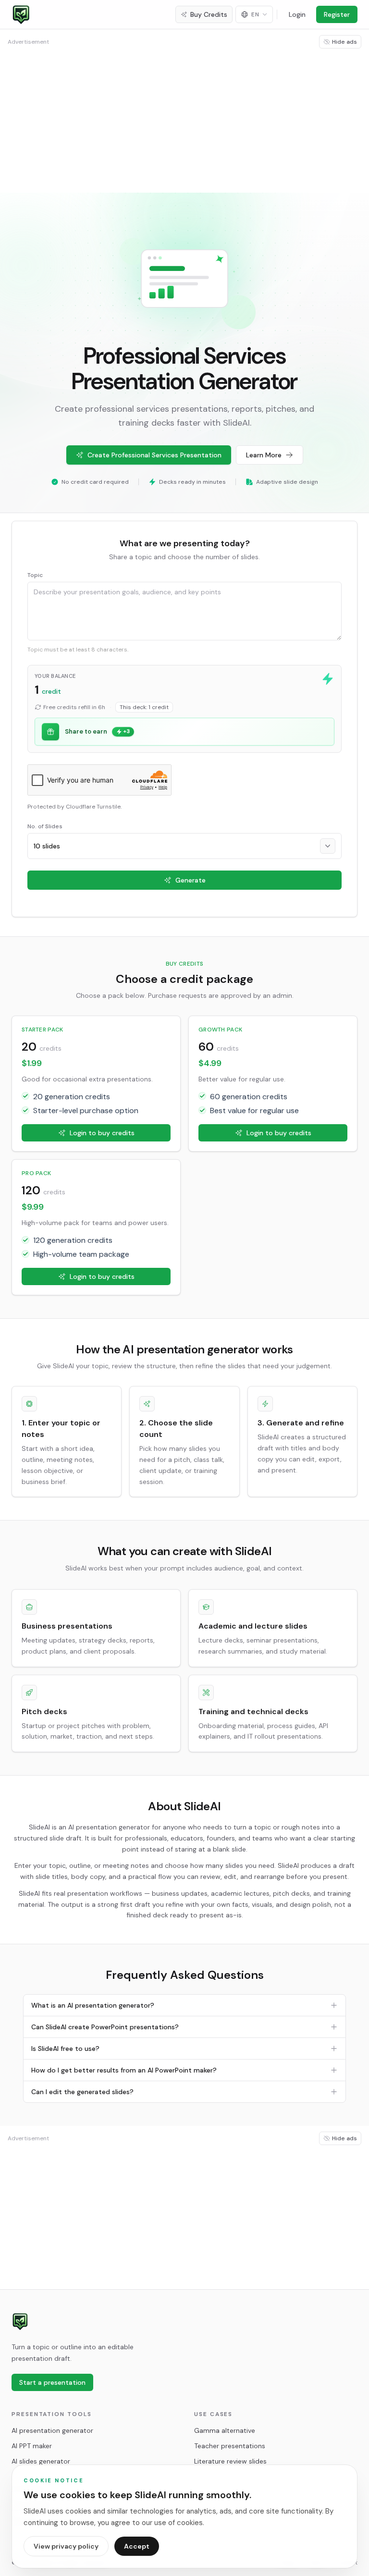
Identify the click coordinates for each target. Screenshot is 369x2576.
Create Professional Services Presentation (154, 455)
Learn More (264, 455)
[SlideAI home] (20, 2321)
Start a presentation (52, 2382)
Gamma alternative (225, 2430)
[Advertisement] (184, 120)
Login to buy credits (102, 1133)
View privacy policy (66, 2546)
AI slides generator (41, 2461)
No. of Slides (45, 826)
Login (297, 14)
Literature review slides (230, 2461)
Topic (35, 575)
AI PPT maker (32, 2446)
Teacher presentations (230, 2446)
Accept (137, 2546)
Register (337, 14)
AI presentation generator (52, 2430)
